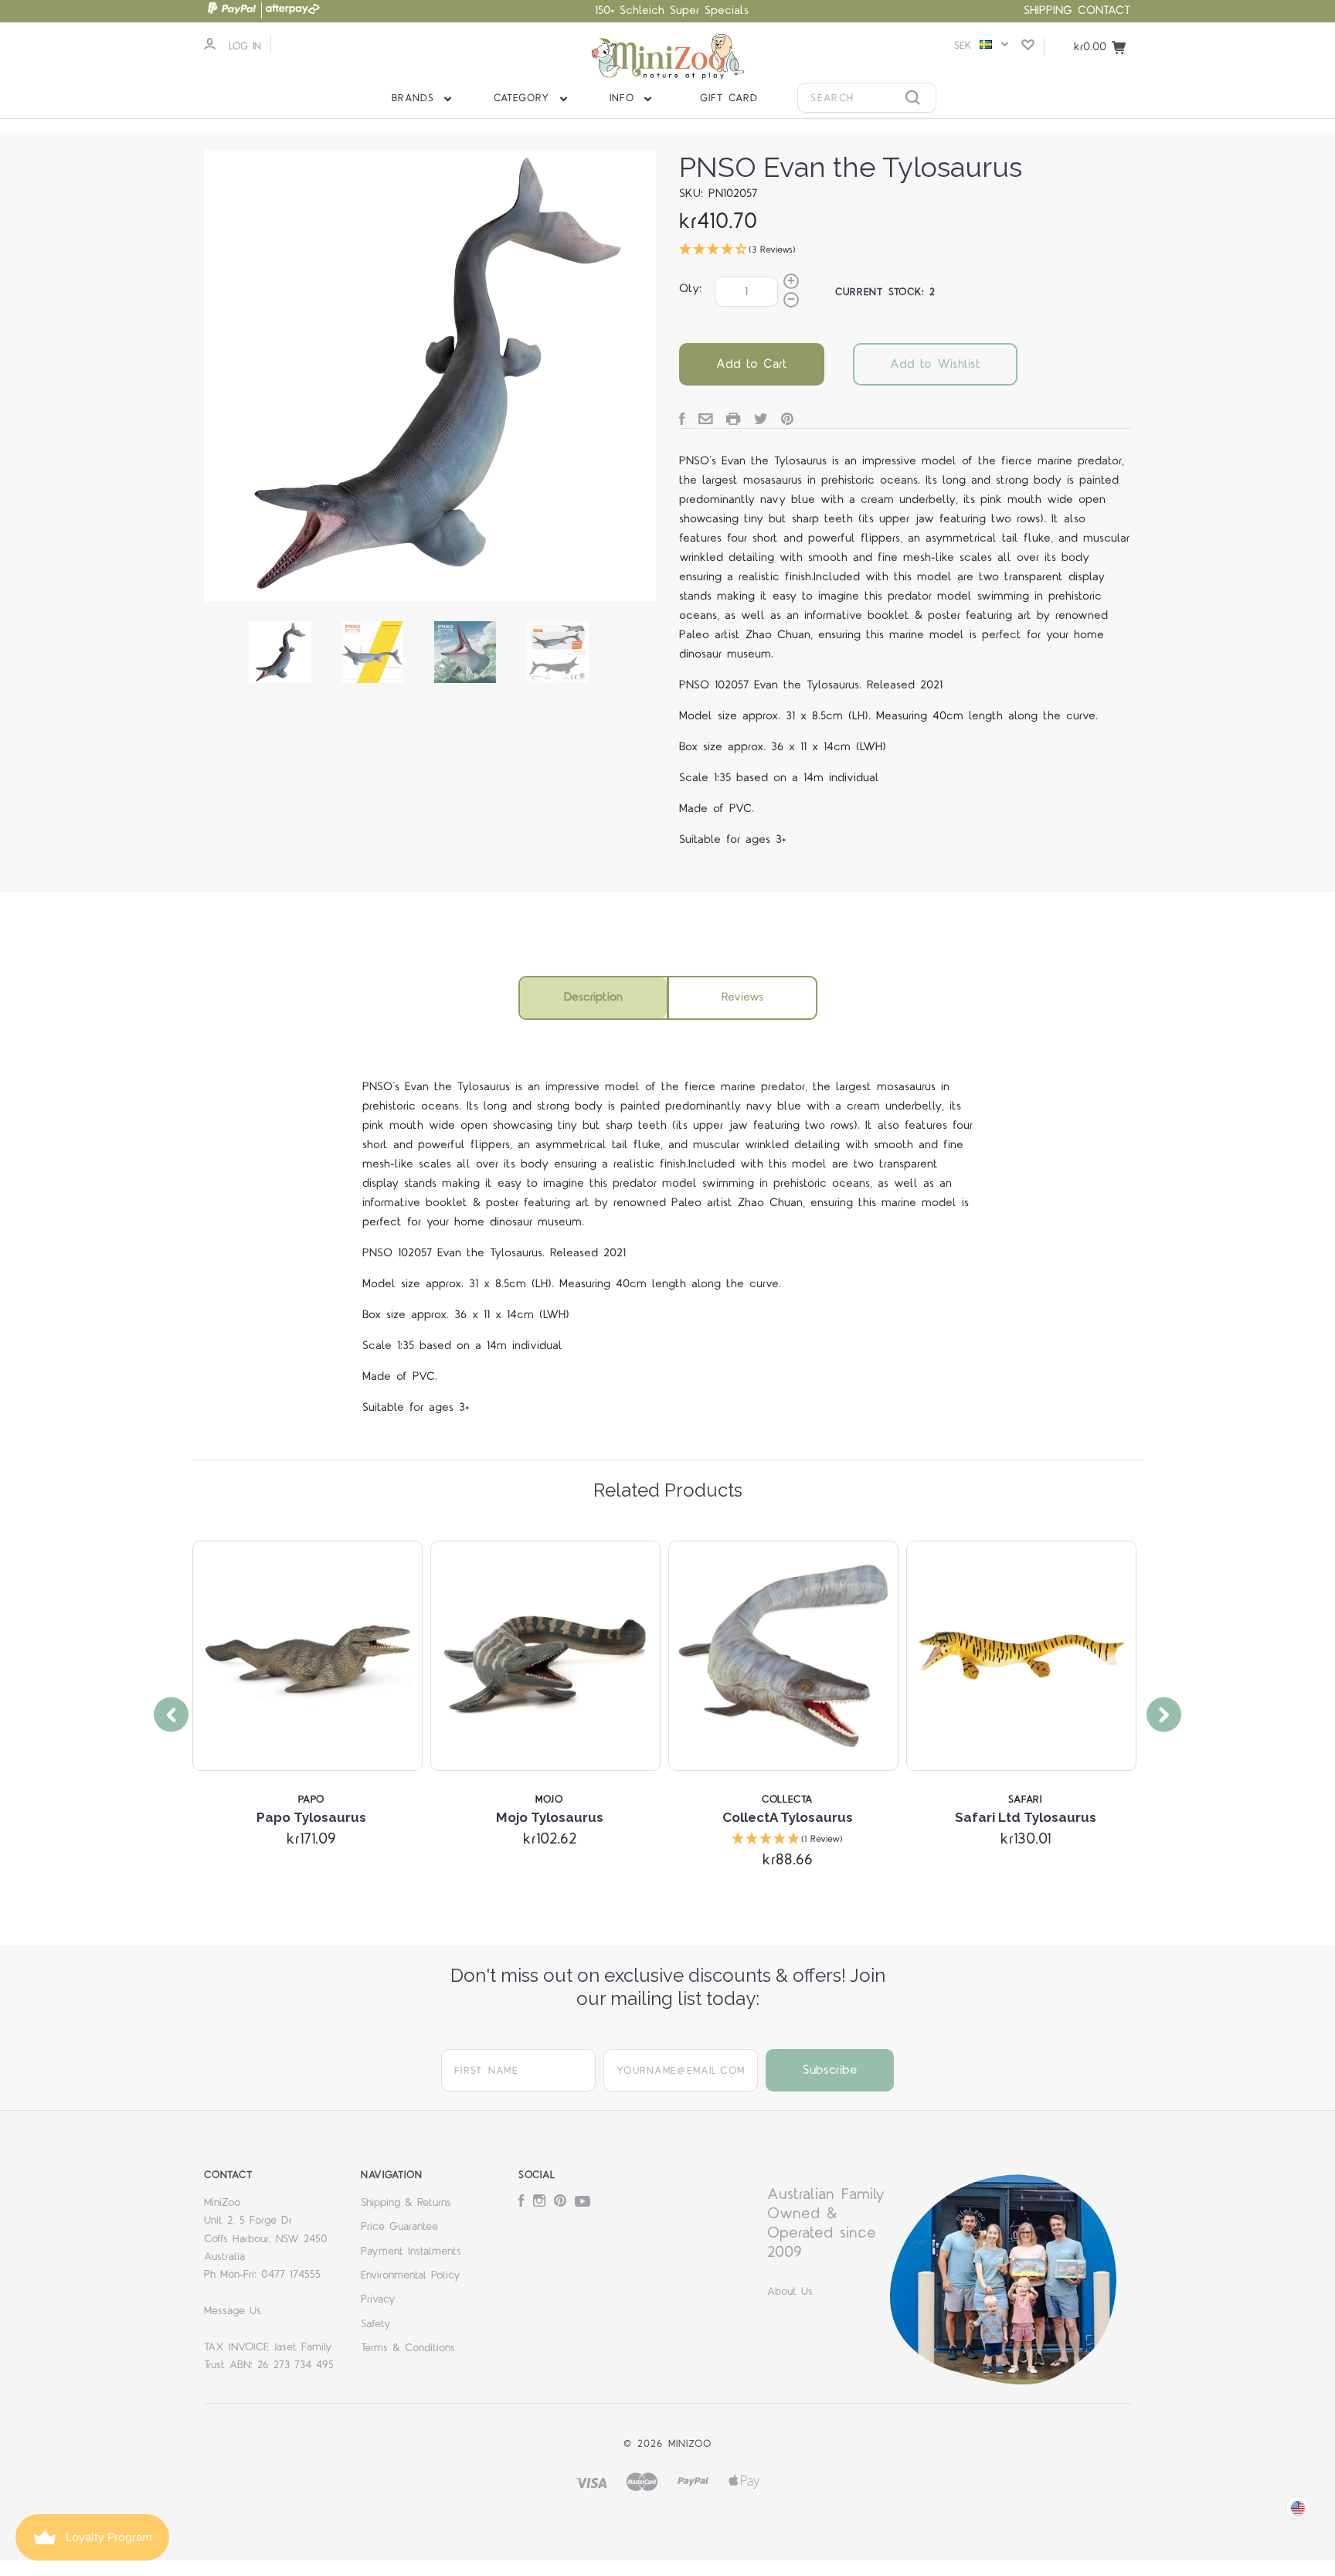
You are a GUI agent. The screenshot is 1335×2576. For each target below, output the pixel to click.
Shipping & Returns (406, 2203)
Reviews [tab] (742, 997)
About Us (790, 2292)
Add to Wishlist (935, 364)
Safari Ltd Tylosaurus (1026, 1817)
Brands (416, 98)
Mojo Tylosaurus (550, 1817)
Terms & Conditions (408, 2348)
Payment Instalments (411, 2251)
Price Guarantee (399, 2227)
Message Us (233, 2311)
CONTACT (1104, 10)
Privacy (378, 2299)
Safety (376, 2324)
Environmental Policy (411, 2275)
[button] (905, 251)
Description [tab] (593, 997)
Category (524, 98)
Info (625, 98)
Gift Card (729, 98)
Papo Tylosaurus (311, 1817)
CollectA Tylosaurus (788, 1817)
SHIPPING (1048, 10)
